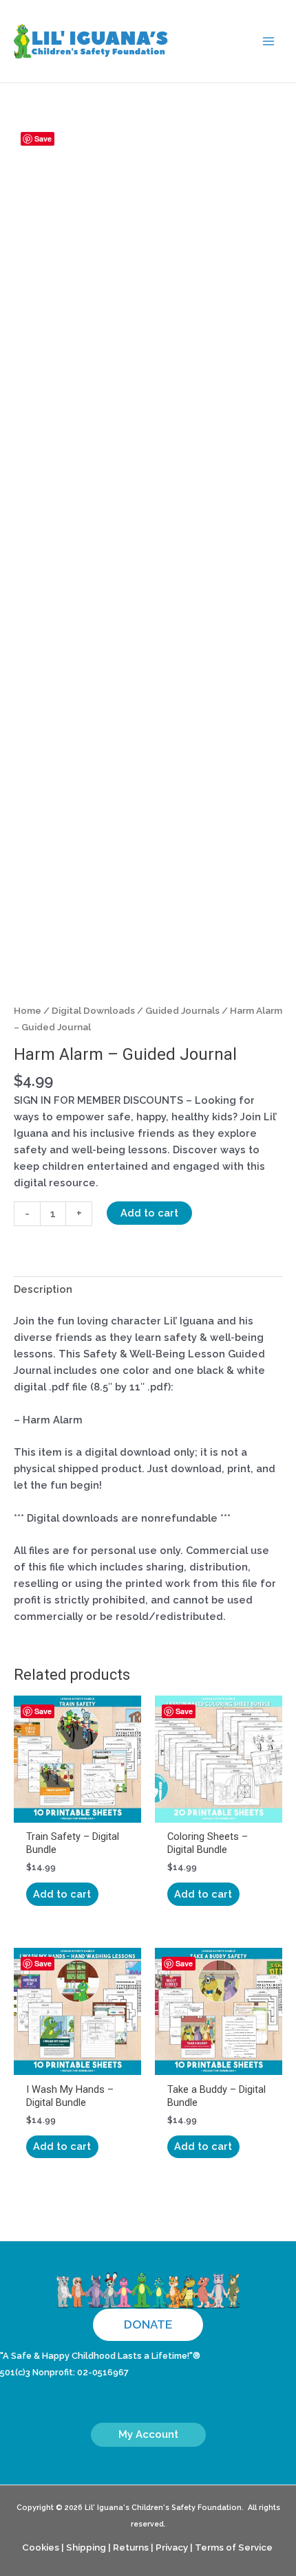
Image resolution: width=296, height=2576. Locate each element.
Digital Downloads (93, 1010)
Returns (131, 2547)
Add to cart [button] (62, 1894)
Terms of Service (234, 2547)
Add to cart (149, 1213)
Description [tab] (43, 1289)
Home (28, 1010)
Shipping (86, 2547)
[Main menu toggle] (268, 41)
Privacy (172, 2547)
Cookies (41, 2547)
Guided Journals (182, 1010)
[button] (148, 2325)
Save (43, 138)
